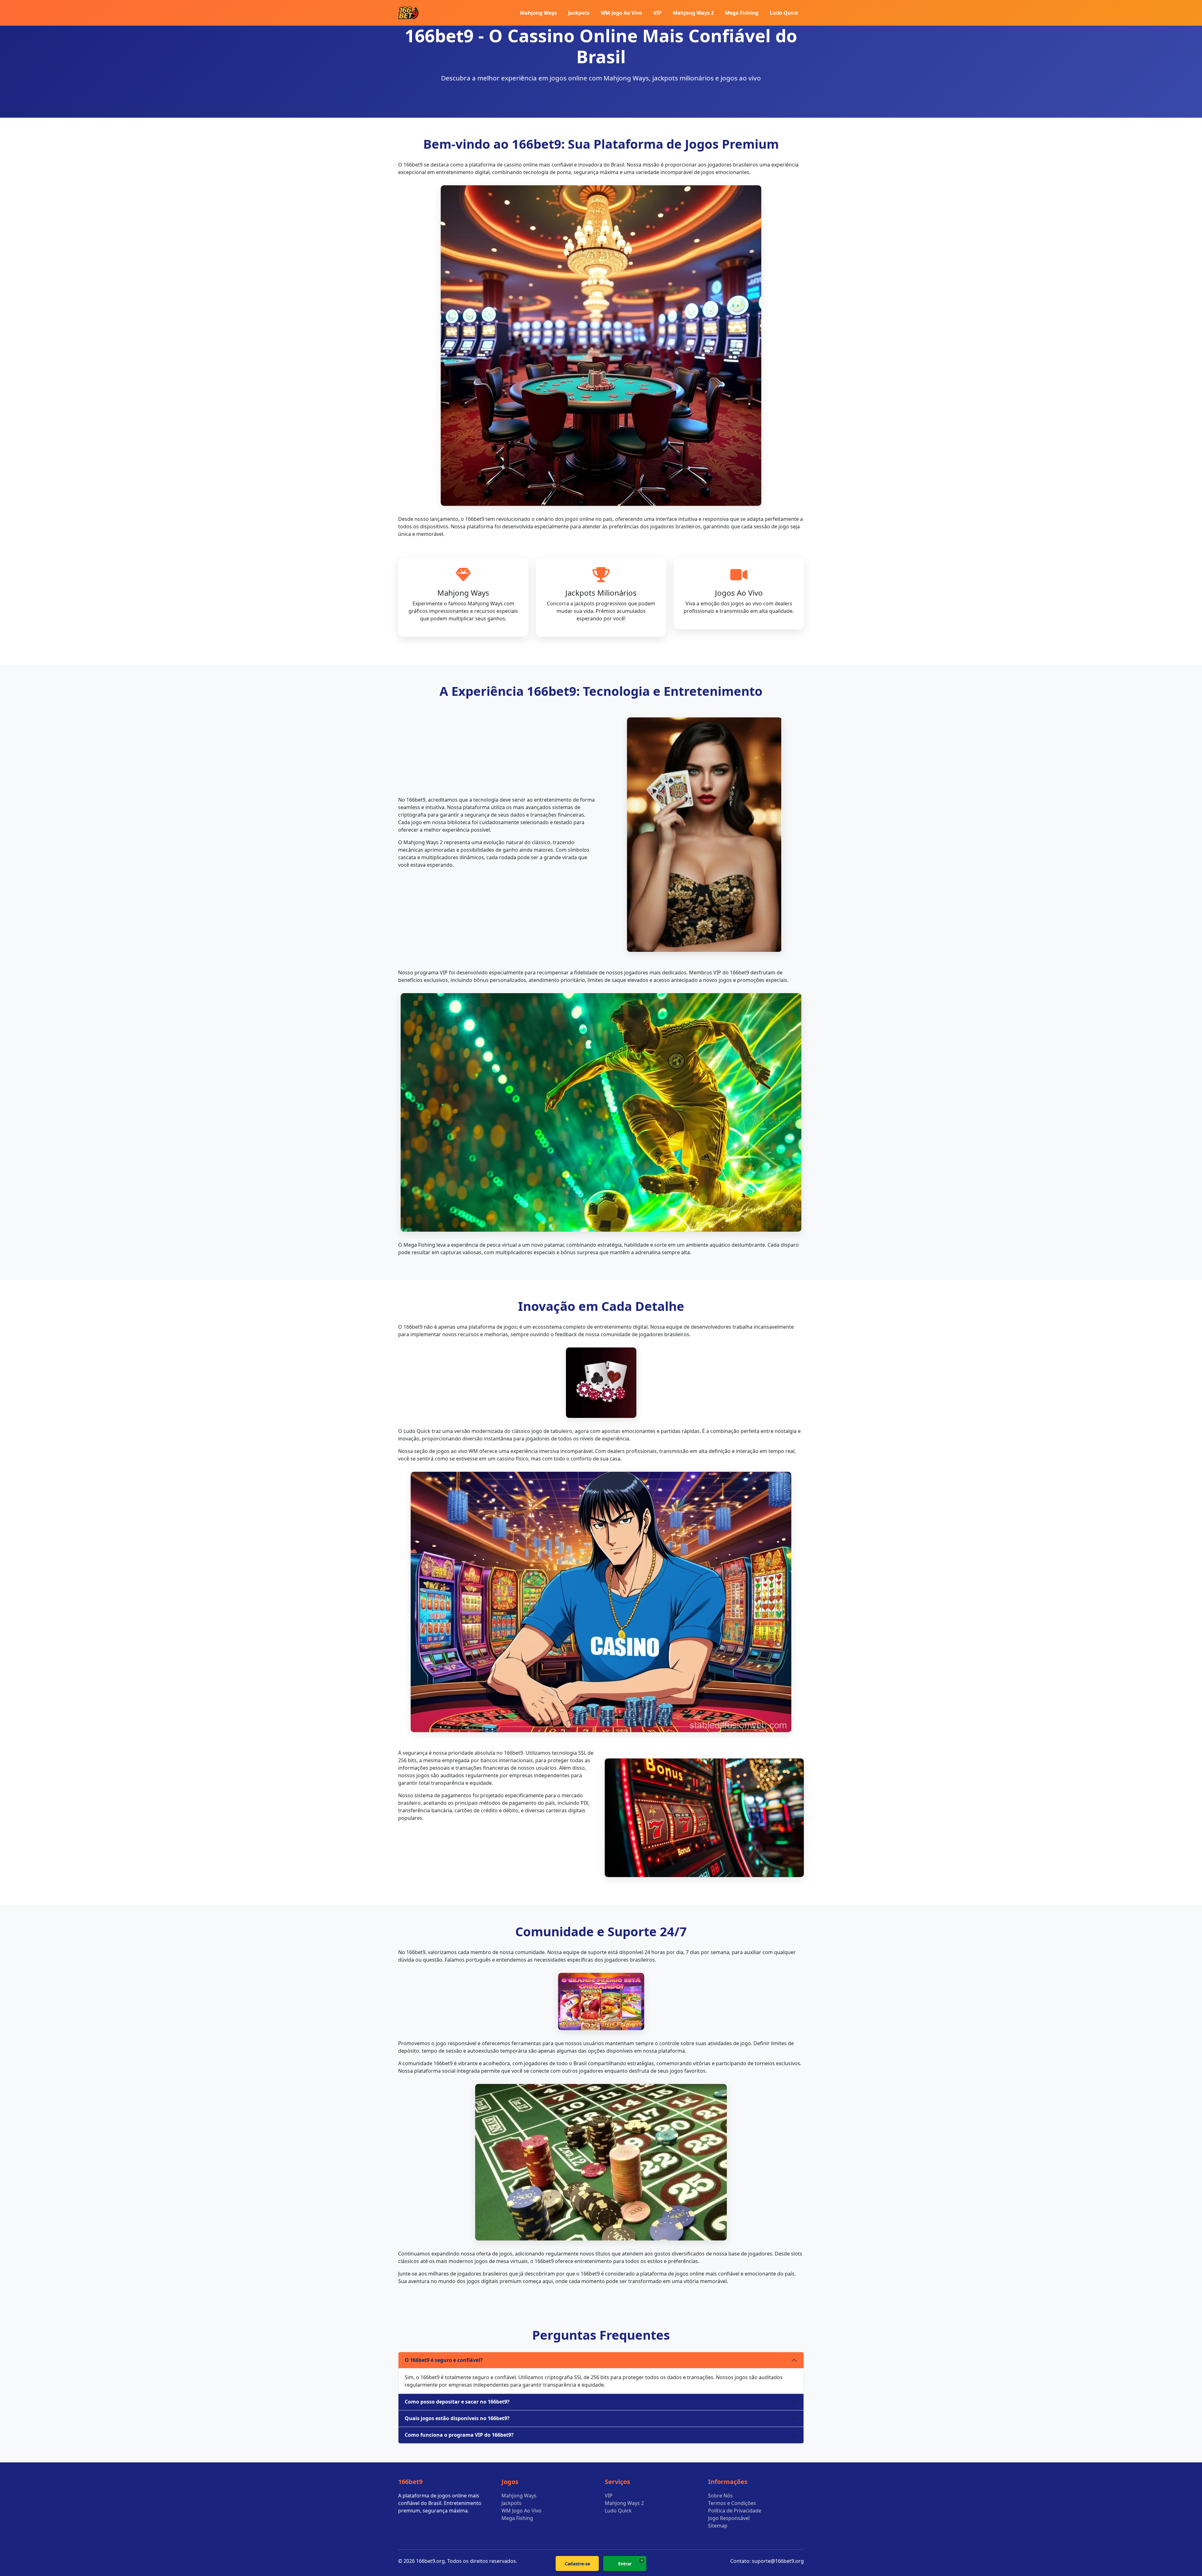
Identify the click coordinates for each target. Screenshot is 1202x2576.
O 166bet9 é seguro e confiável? (444, 2360)
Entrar (625, 2564)
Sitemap (718, 2526)
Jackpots (579, 13)
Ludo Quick (784, 13)
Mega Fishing (742, 13)
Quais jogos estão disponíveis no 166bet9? (457, 2418)
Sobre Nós (720, 2496)
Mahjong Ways (538, 13)
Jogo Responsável (729, 2518)
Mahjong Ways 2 (693, 13)
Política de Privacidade (735, 2511)
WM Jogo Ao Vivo (621, 13)
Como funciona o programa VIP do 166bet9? (459, 2435)
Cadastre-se (577, 2564)
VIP (657, 13)
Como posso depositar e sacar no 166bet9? (457, 2402)
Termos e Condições (732, 2503)
